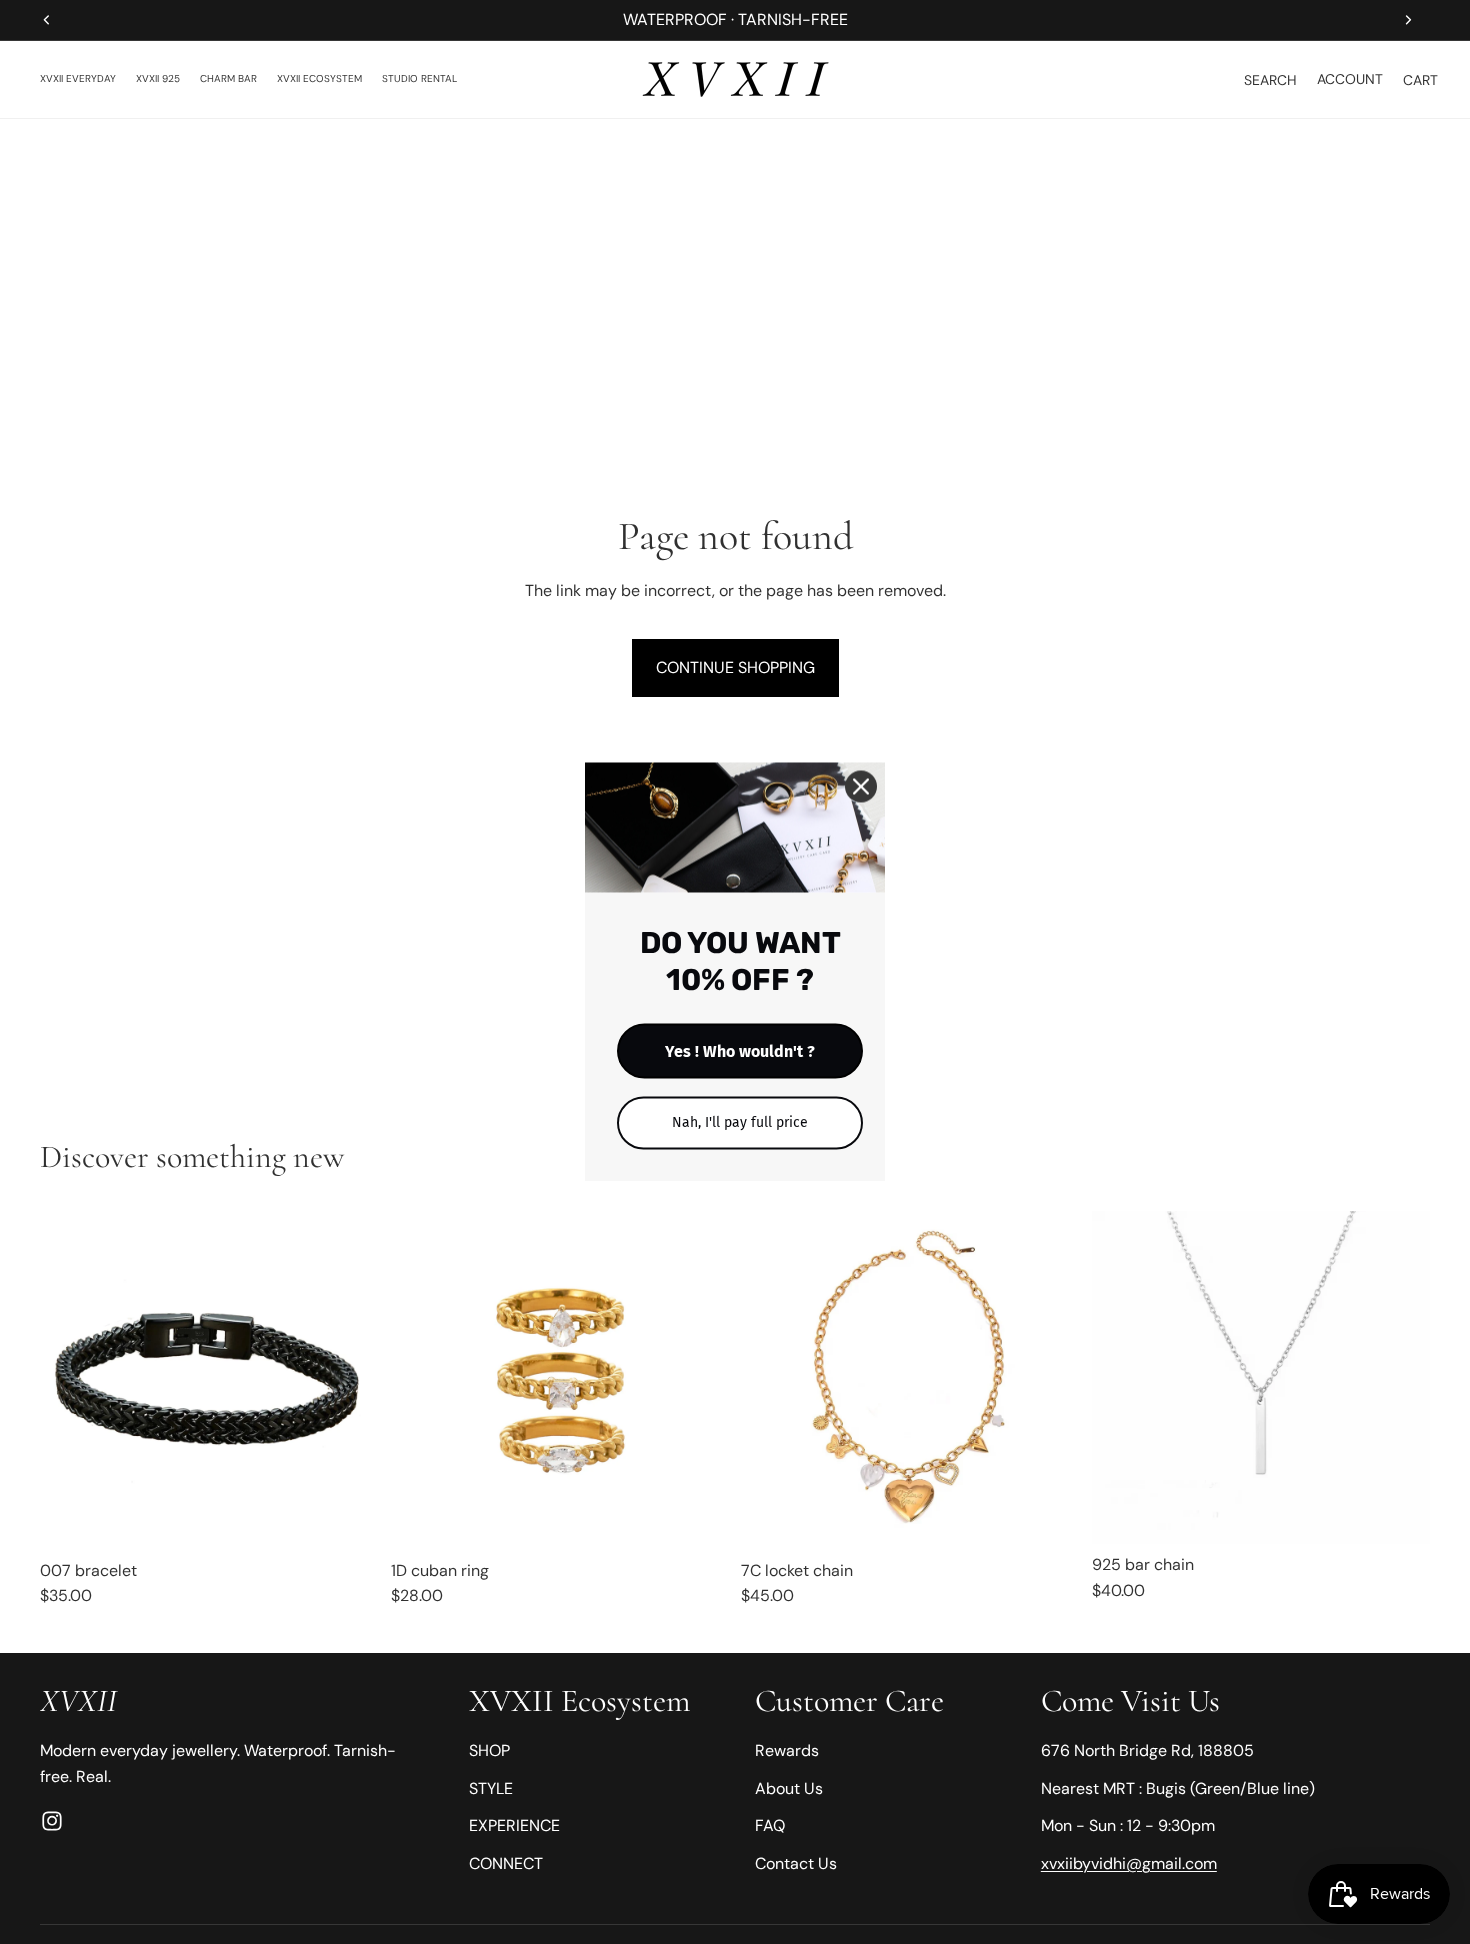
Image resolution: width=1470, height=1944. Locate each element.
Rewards (787, 1750)
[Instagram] (52, 1821)
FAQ (770, 1825)
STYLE (491, 1788)
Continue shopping (735, 667)
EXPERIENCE (514, 1825)
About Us (789, 1788)
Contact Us (796, 1863)
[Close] (861, 787)
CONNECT (506, 1863)
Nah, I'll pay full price (740, 1122)
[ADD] (1049, 1519)
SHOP (489, 1750)
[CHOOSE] (348, 1519)
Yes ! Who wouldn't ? (740, 1051)
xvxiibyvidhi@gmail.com (1129, 1863)
